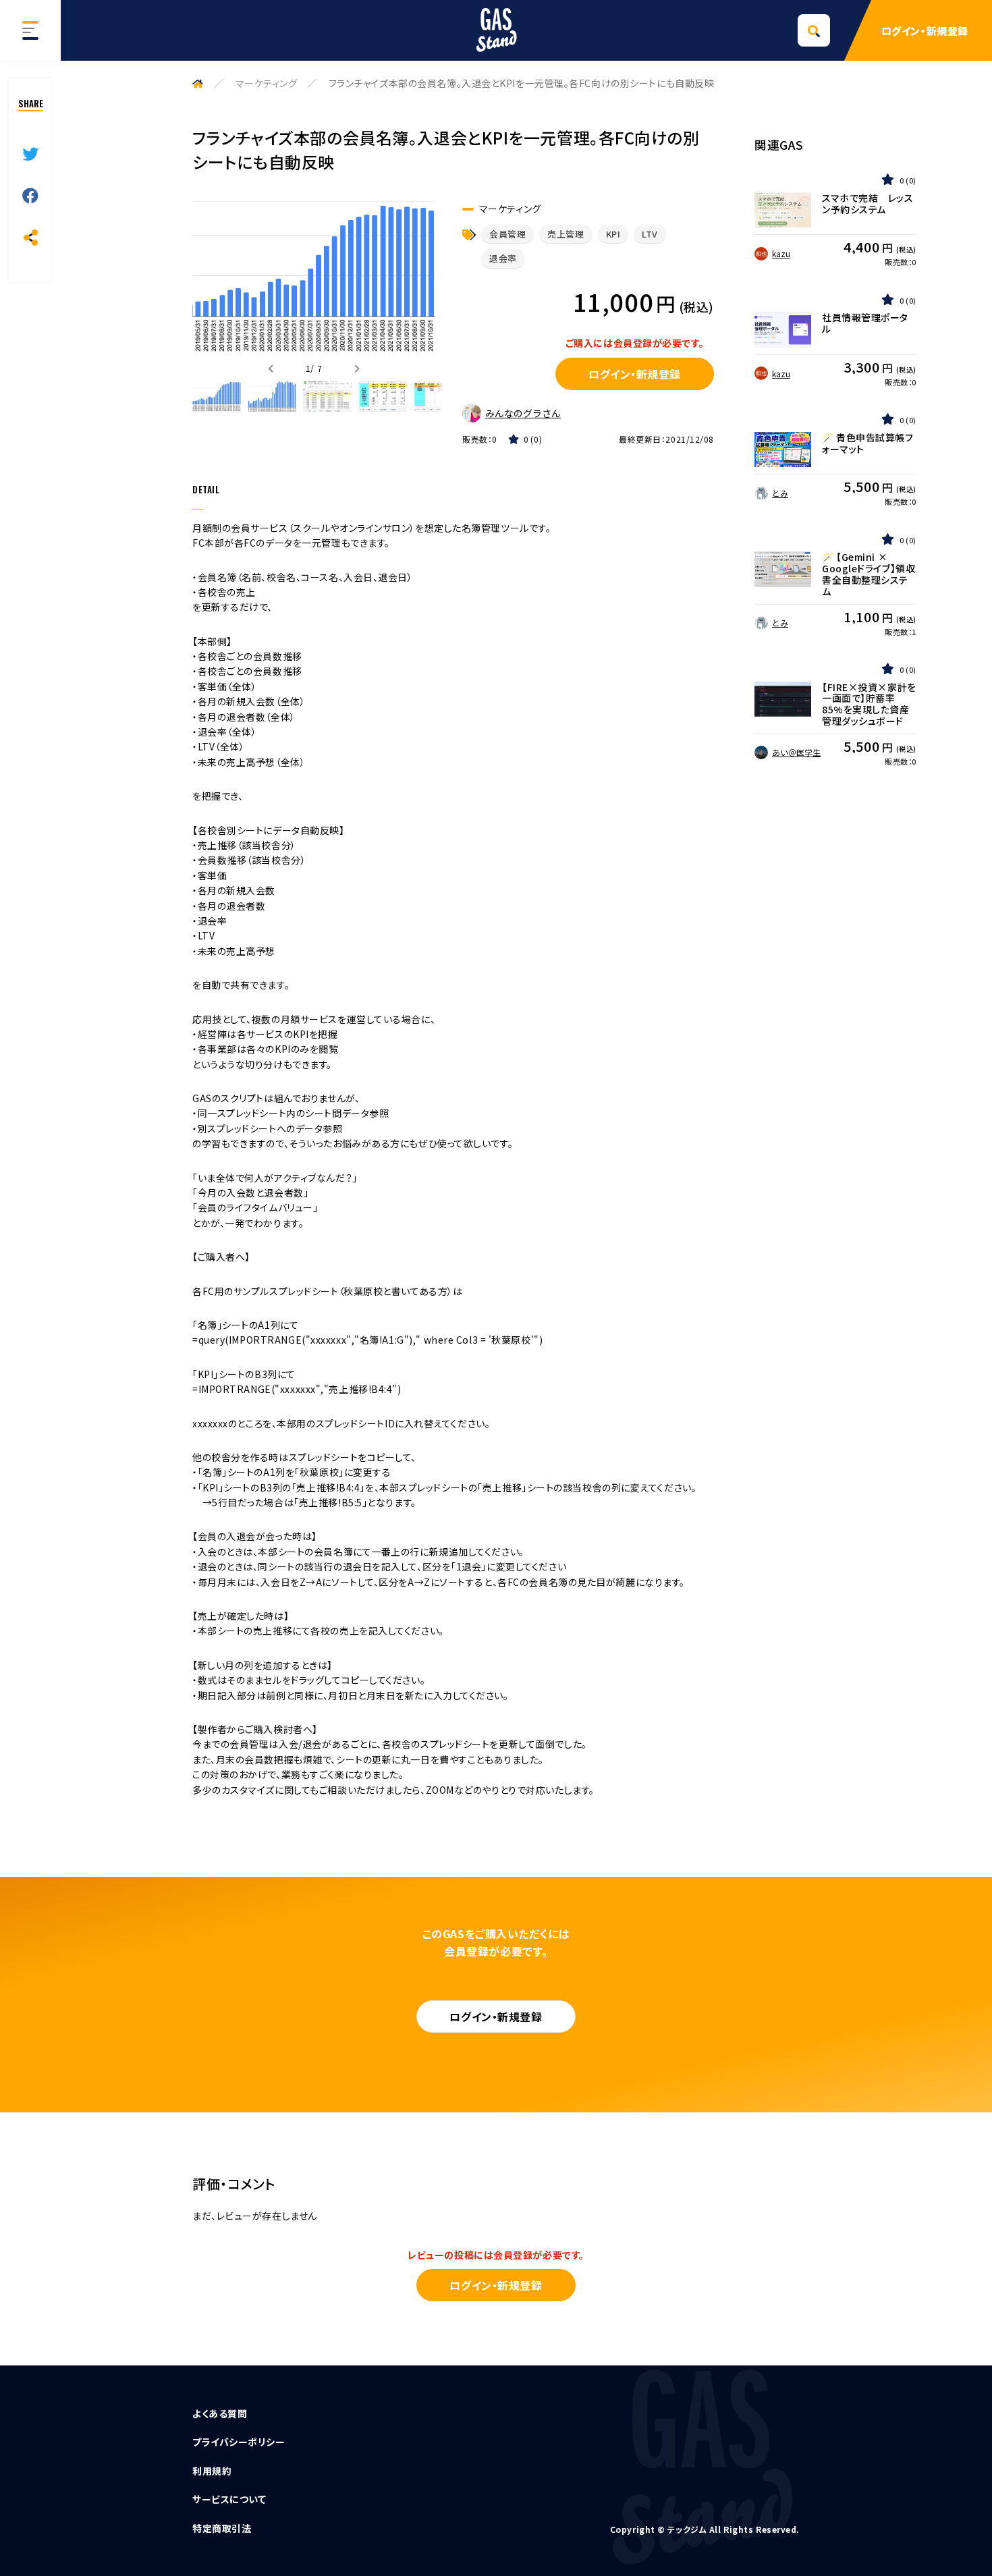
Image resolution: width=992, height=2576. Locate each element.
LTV (650, 234)
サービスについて (229, 2499)
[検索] (814, 30)
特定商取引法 (222, 2528)
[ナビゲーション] (30, 30)
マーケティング (267, 83)
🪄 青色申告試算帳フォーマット (868, 443)
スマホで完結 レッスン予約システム (868, 204)
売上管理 (566, 234)
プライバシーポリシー (239, 2442)
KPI (613, 234)
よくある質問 (220, 2413)
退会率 (503, 258)
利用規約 (212, 2471)
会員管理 (507, 234)
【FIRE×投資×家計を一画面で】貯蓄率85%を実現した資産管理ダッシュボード (869, 704)
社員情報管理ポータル (865, 323)
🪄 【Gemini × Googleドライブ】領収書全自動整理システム (869, 574)
